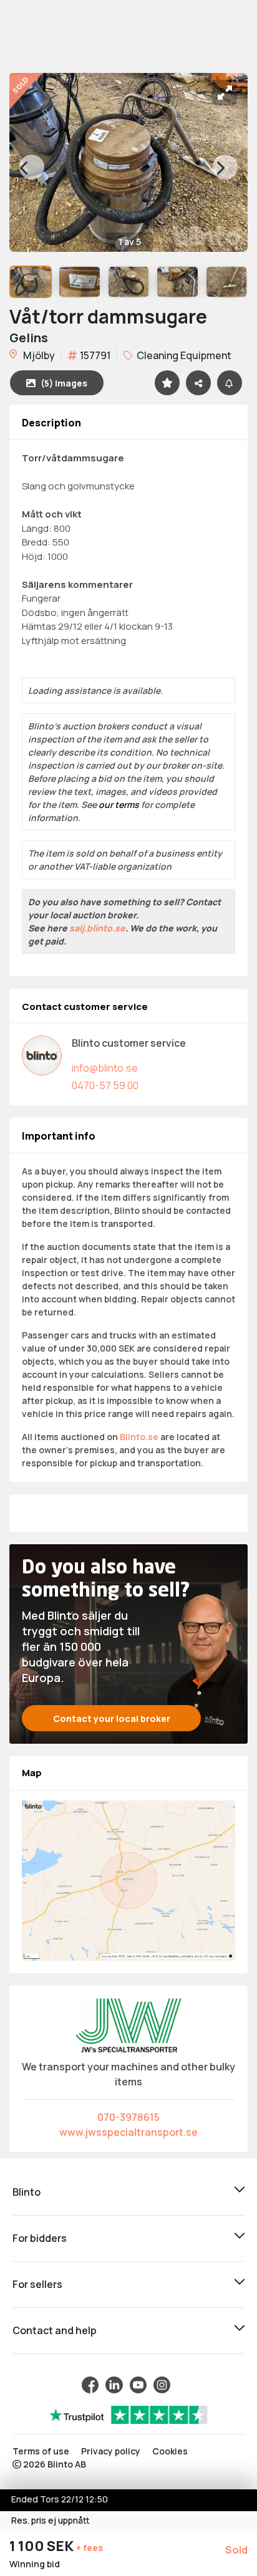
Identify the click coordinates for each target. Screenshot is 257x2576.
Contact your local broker (112, 1718)
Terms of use (41, 2451)
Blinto (27, 2192)
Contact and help (55, 2330)
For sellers (37, 2284)
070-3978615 (128, 2117)
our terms (119, 805)
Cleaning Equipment (183, 355)
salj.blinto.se (97, 928)
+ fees (90, 2548)
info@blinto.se (105, 1068)
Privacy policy (111, 2451)
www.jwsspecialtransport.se (128, 2132)
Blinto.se (139, 1437)
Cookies (170, 2451)
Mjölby (38, 355)
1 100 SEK (43, 2546)
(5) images (64, 383)
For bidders (40, 2238)
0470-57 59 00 (105, 1085)
